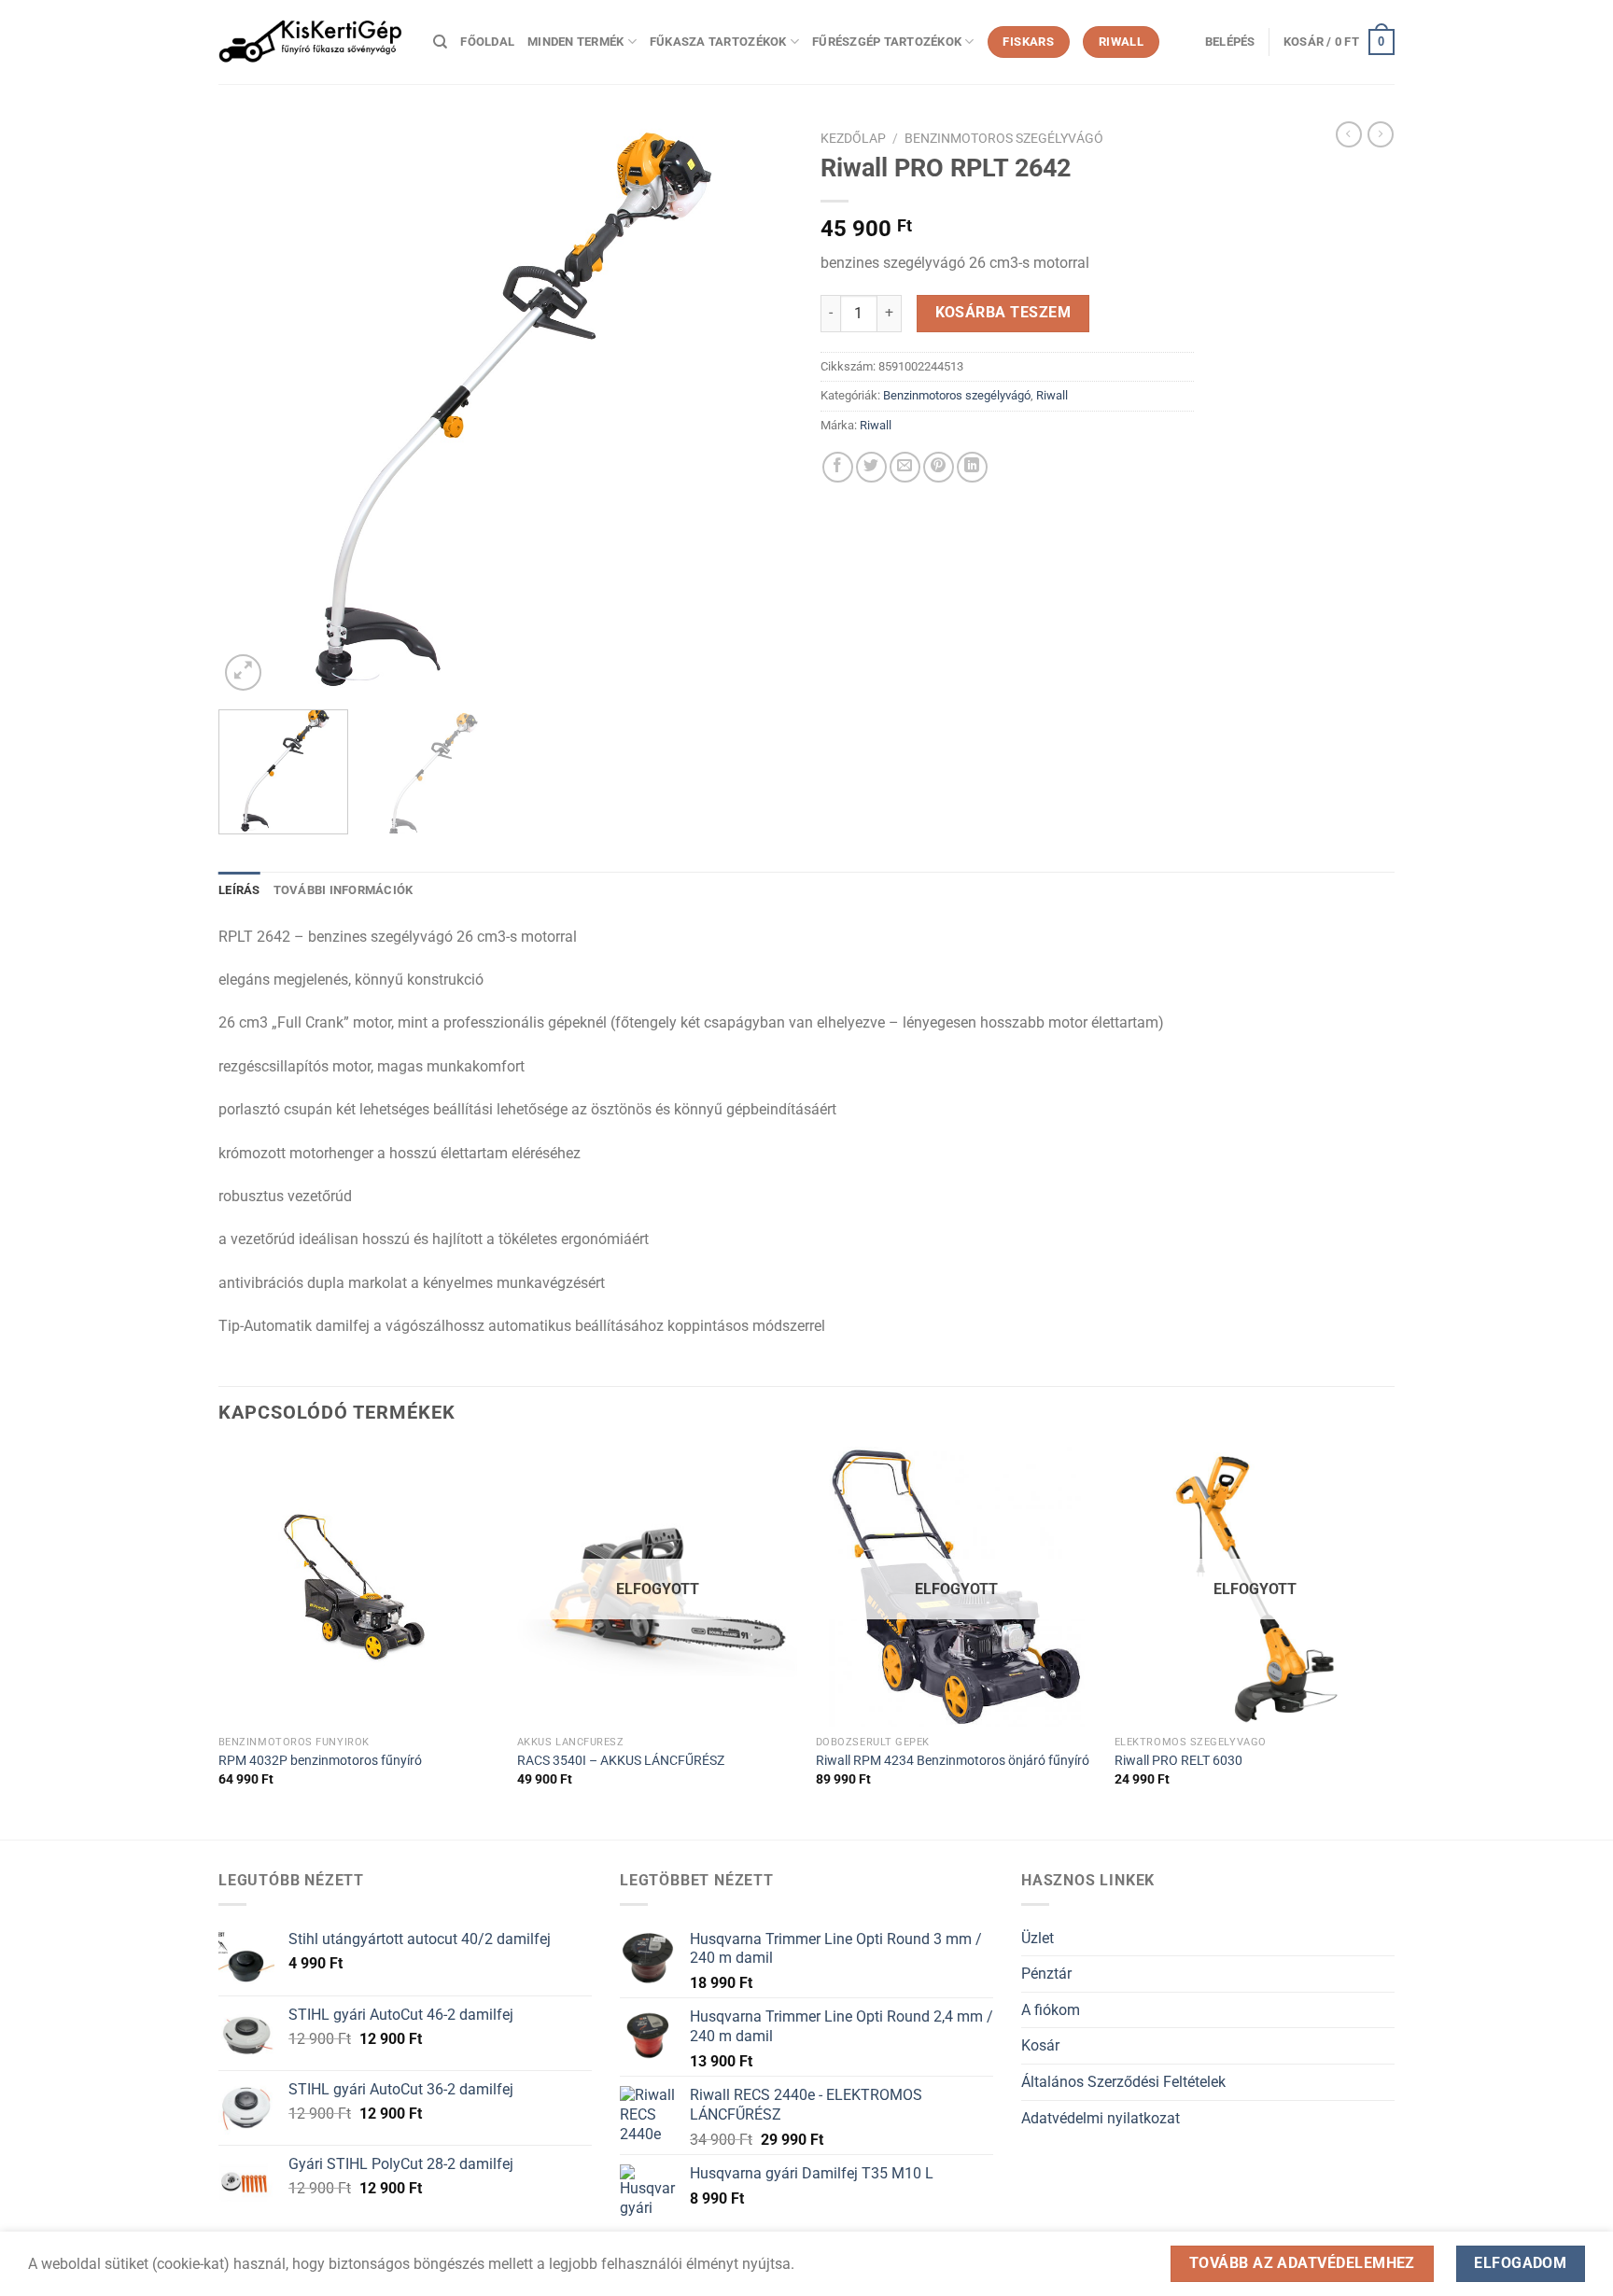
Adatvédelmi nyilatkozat (1101, 2118)
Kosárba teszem (1003, 313)
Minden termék (575, 42)
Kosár (1040, 2045)
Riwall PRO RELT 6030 (1178, 1761)
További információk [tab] (344, 890)
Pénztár (1046, 1974)
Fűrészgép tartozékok (887, 42)
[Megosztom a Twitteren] (871, 467)
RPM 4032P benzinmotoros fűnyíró (320, 1761)
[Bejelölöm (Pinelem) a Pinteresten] (939, 467)
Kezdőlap (853, 138)
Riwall (1052, 395)
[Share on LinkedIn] (972, 467)
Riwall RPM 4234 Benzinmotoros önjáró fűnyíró (953, 1761)
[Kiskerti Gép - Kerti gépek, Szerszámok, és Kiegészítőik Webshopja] (312, 42)
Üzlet (1038, 1938)
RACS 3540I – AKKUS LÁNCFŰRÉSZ (621, 1761)
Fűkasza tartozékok (718, 42)
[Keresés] (440, 42)
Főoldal (487, 42)
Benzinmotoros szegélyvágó (1004, 138)
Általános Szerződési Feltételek (1123, 2082)
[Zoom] (243, 672)
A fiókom (1051, 2010)
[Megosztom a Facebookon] (838, 467)
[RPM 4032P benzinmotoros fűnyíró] (358, 1587)
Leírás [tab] (239, 890)
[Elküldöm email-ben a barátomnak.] (905, 467)
